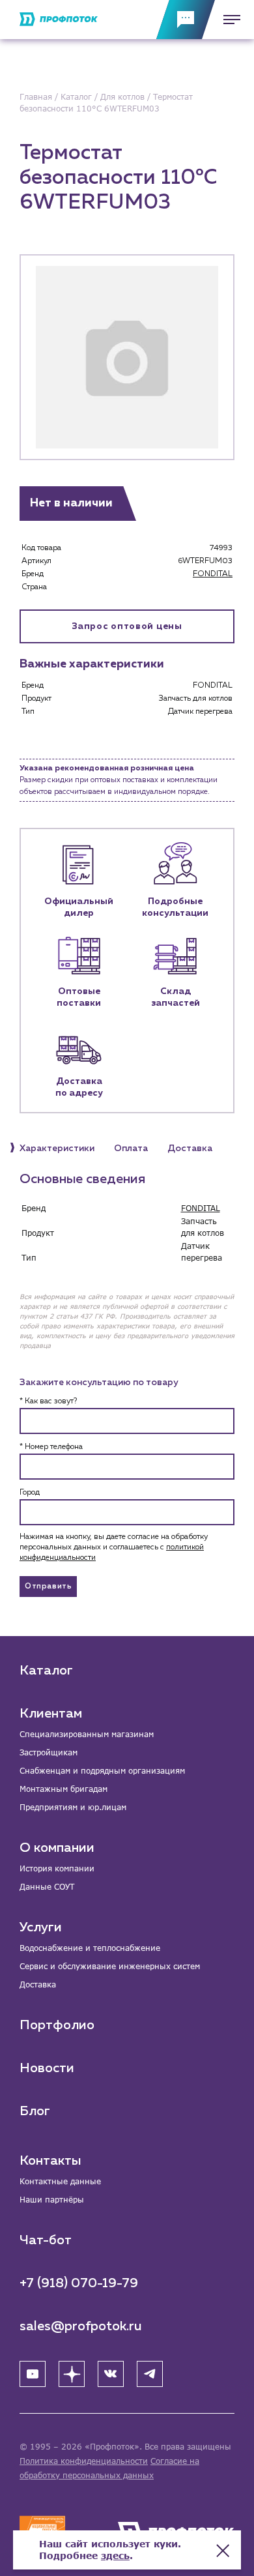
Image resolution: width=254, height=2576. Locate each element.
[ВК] (111, 2374)
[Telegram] (150, 2374)
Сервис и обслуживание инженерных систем (110, 1966)
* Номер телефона (51, 1447)
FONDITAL (213, 574)
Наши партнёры (52, 2200)
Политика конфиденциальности (84, 2461)
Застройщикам (49, 1752)
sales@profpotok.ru (81, 2326)
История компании (57, 1868)
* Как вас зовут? (48, 1401)
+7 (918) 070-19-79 (79, 2283)
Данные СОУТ (47, 1887)
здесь (115, 2555)
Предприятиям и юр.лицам (73, 1807)
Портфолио (57, 2025)
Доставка (38, 1984)
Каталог (46, 1671)
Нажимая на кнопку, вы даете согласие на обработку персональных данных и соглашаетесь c (114, 1547)
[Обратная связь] (186, 20)
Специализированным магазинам (87, 1734)
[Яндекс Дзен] (72, 2374)
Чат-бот (46, 2240)
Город (30, 1493)
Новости (47, 2068)
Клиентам (51, 1714)
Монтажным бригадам (63, 1789)
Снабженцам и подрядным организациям (102, 1771)
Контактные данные (60, 2181)
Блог (35, 2111)
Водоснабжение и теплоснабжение (90, 1948)
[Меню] (228, 20)
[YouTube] (33, 2374)
